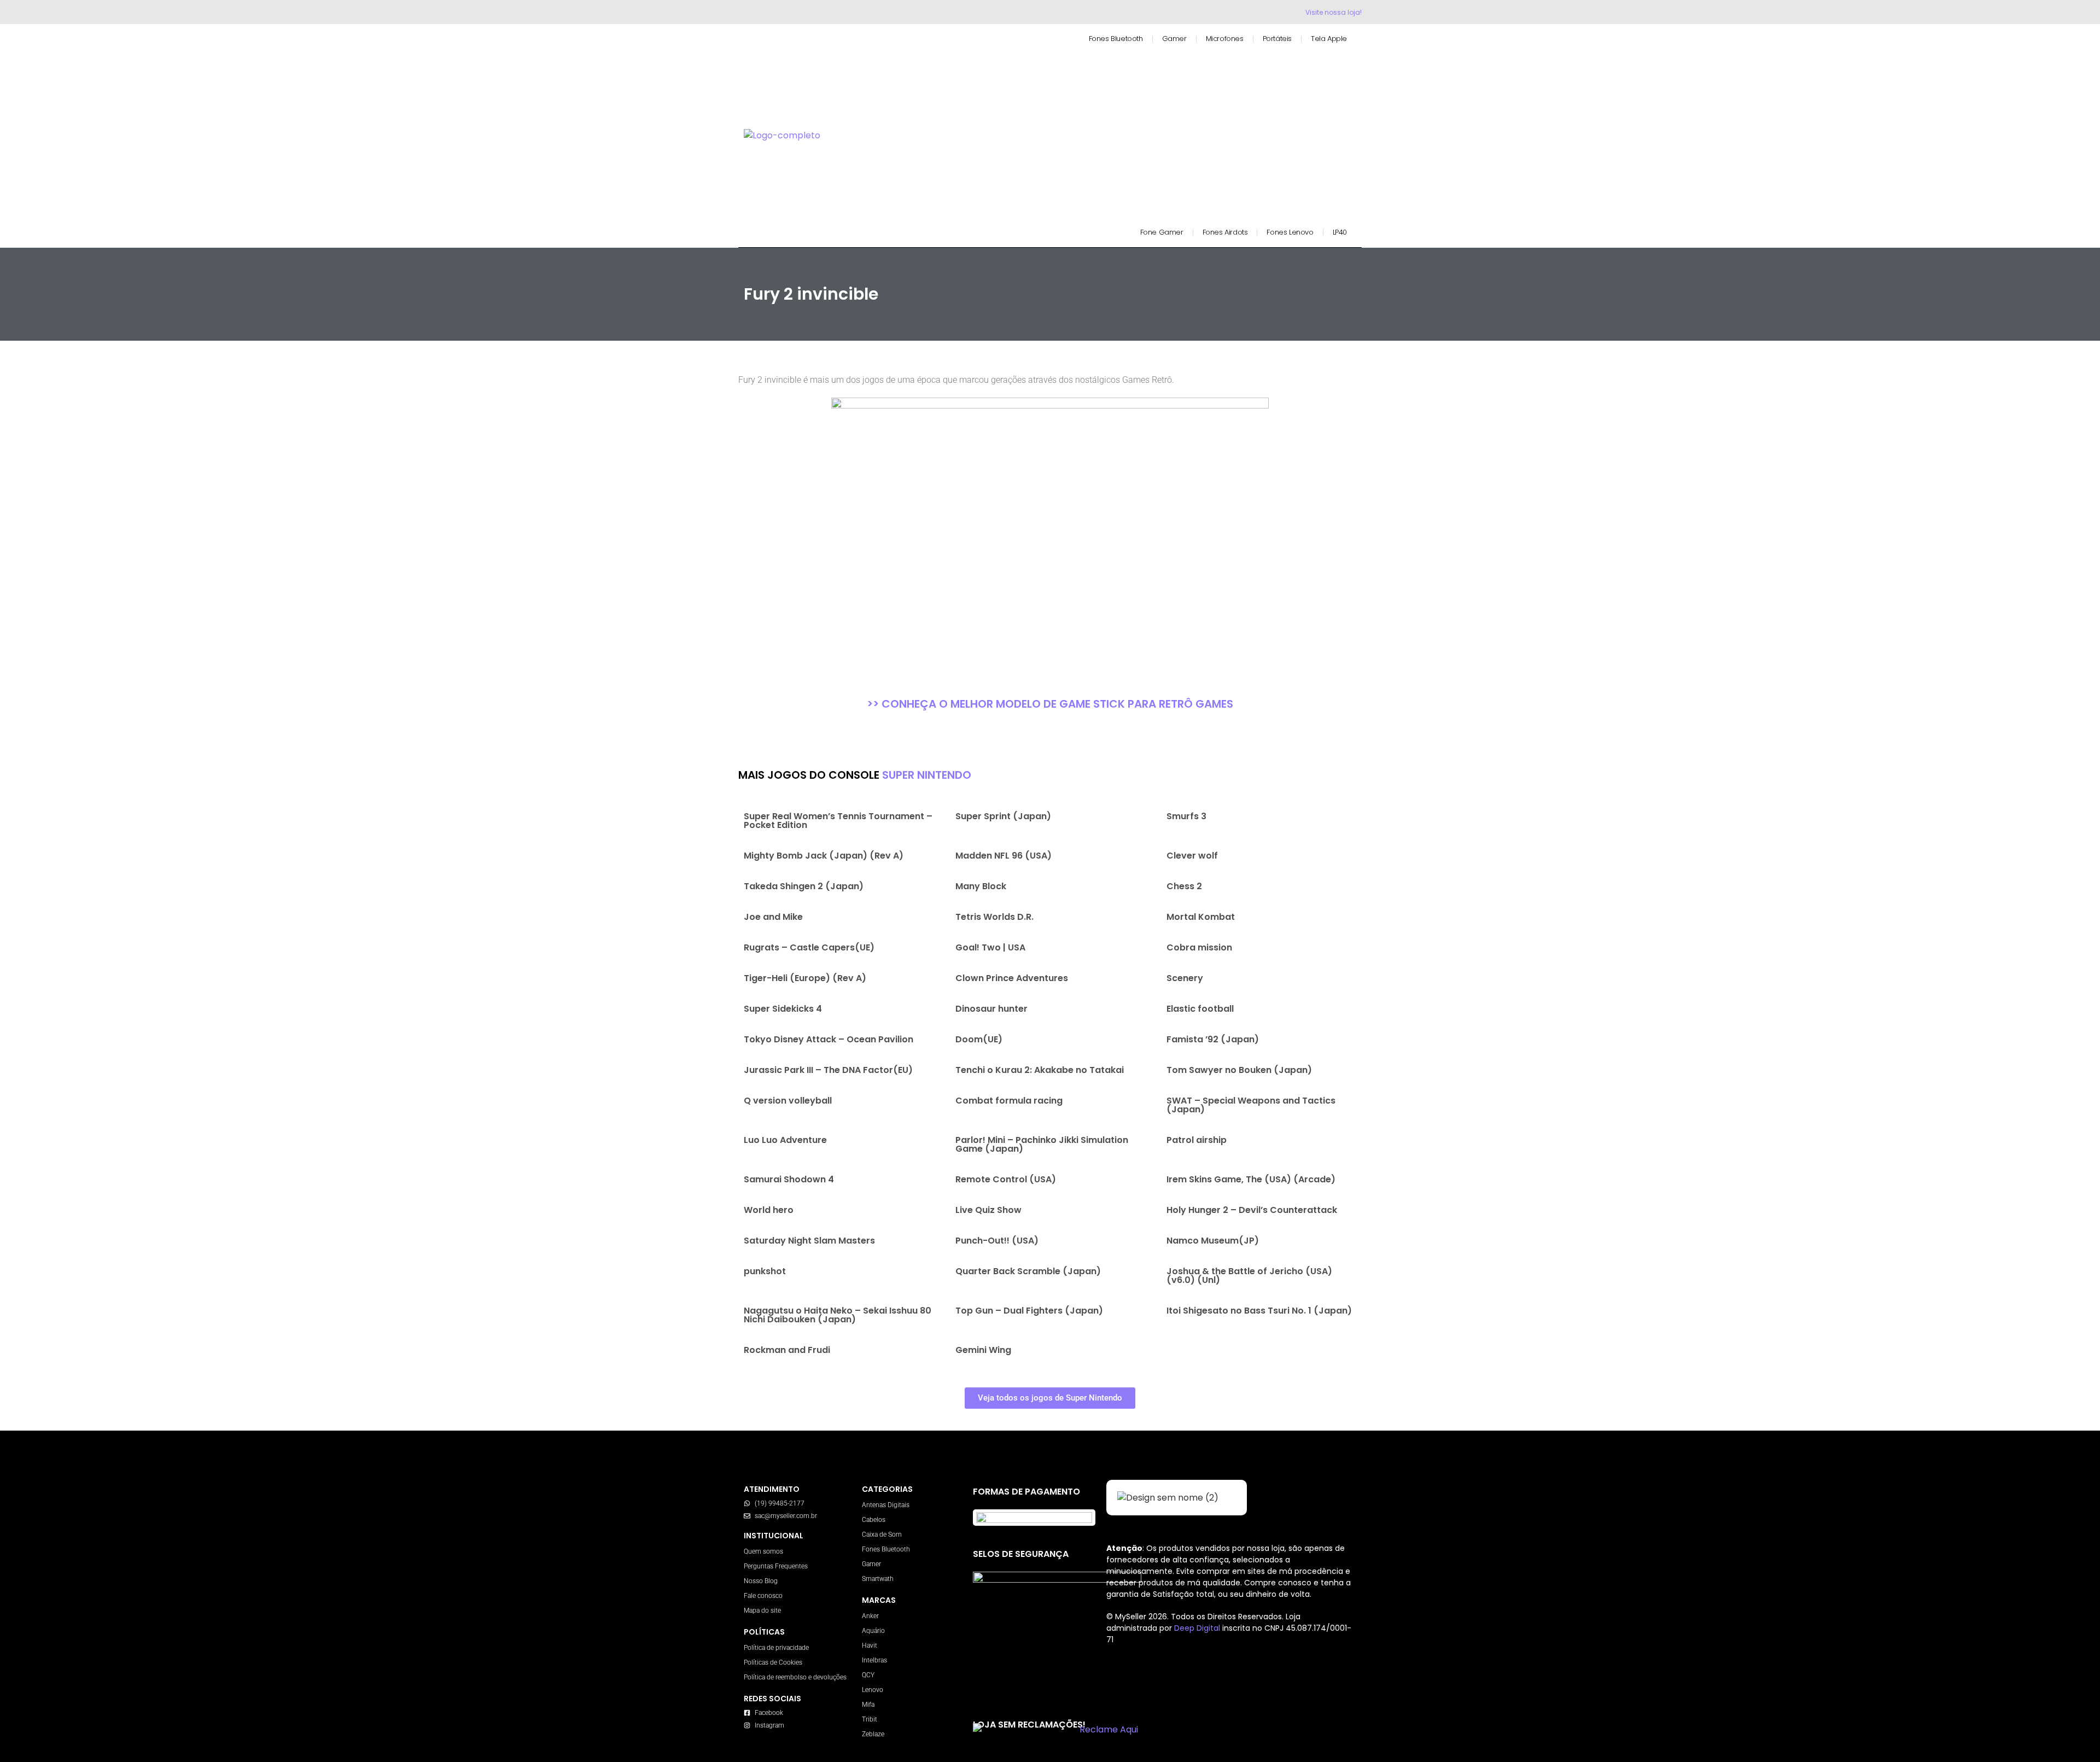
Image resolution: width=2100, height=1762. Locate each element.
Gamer (1174, 39)
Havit (870, 1646)
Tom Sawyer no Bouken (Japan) (1239, 1070)
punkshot (765, 1271)
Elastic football (1200, 1009)
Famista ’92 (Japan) (1213, 1039)
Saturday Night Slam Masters (809, 1241)
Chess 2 (1184, 886)
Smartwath (878, 1579)
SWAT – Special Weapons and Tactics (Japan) (1251, 1105)
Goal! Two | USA (990, 947)
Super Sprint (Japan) (1003, 816)
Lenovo (873, 1690)
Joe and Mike (773, 917)
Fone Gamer (1162, 232)
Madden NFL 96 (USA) (1004, 856)
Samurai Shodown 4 (789, 1179)
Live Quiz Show (988, 1210)
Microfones (1225, 39)
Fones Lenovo (1290, 232)
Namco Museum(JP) (1213, 1241)
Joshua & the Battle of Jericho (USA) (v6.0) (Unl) (1249, 1276)
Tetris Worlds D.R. (994, 917)
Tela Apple (1329, 39)
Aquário (873, 1631)
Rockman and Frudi (787, 1350)
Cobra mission (1199, 947)
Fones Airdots (1225, 232)
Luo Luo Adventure (785, 1140)
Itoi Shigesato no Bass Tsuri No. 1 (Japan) (1259, 1311)
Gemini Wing (983, 1350)
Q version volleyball (788, 1101)
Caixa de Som (882, 1535)
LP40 (1340, 232)
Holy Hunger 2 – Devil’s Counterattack (1252, 1210)
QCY (868, 1675)
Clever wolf (1192, 856)
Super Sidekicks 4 (783, 1009)
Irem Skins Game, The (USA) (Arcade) (1251, 1179)
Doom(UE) (979, 1039)
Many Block (981, 886)
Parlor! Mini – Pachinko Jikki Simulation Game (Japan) (1042, 1144)
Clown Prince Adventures (1012, 978)
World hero (769, 1210)
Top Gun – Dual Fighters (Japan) (1029, 1311)
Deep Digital (1198, 1628)
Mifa (868, 1705)
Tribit (870, 1719)
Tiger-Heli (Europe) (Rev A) (805, 978)
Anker (870, 1616)
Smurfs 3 (1186, 816)
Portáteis (1277, 39)
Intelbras (874, 1660)
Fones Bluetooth (1116, 39)
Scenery (1185, 978)
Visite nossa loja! (1334, 12)
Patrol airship (1197, 1140)
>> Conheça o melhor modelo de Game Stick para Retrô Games (1050, 704)
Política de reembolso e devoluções (795, 1677)
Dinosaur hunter (991, 1009)
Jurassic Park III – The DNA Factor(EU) (828, 1070)
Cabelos (874, 1520)
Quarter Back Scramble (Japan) (1028, 1271)
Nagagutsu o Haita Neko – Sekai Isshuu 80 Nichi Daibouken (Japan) (838, 1315)
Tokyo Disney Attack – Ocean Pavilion (829, 1039)
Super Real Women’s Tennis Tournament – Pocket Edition (838, 821)
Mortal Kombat (1201, 917)
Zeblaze (873, 1734)
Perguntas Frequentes (776, 1566)
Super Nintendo (927, 775)
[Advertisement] (1101, 130)
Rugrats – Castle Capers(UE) (809, 947)
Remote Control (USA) (1006, 1179)
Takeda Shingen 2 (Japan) (804, 886)
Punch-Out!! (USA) (997, 1241)
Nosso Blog (761, 1581)
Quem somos (763, 1551)
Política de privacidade (776, 1648)
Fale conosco (763, 1596)
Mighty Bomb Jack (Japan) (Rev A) (824, 856)
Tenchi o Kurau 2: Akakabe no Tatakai (1040, 1070)
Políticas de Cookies (773, 1662)
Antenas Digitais (886, 1505)
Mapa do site (762, 1611)
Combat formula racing (1009, 1101)
